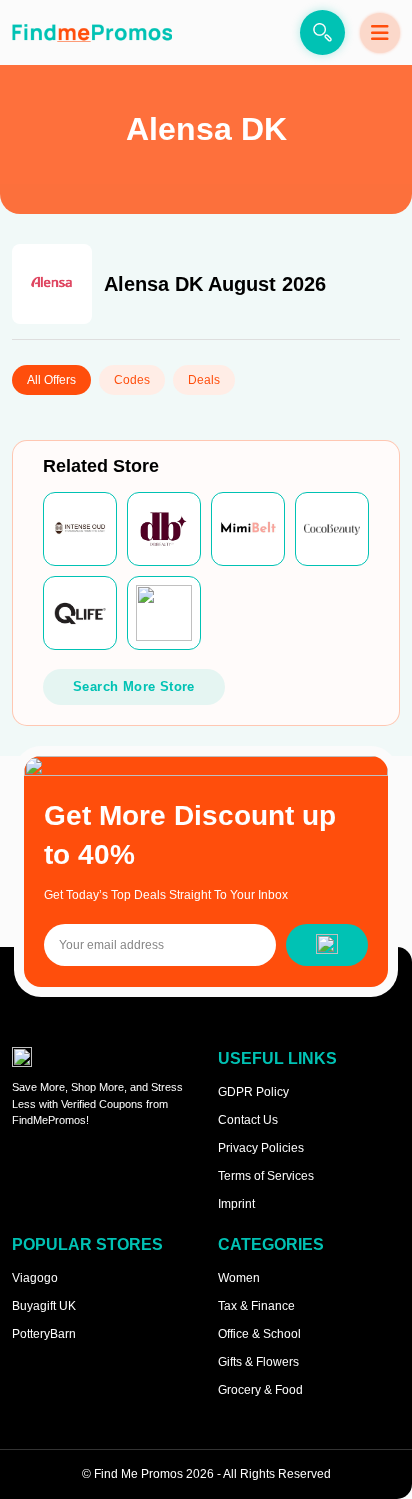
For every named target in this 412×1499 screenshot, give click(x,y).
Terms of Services (266, 1176)
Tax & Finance (256, 1306)
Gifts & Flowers (258, 1362)
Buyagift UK (44, 1306)
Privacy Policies (261, 1148)
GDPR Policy (253, 1092)
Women (239, 1278)
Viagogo (35, 1278)
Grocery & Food (260, 1390)
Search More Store (134, 686)
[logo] (92, 32)
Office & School (259, 1334)
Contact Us (248, 1120)
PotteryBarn (44, 1334)
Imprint (236, 1204)
